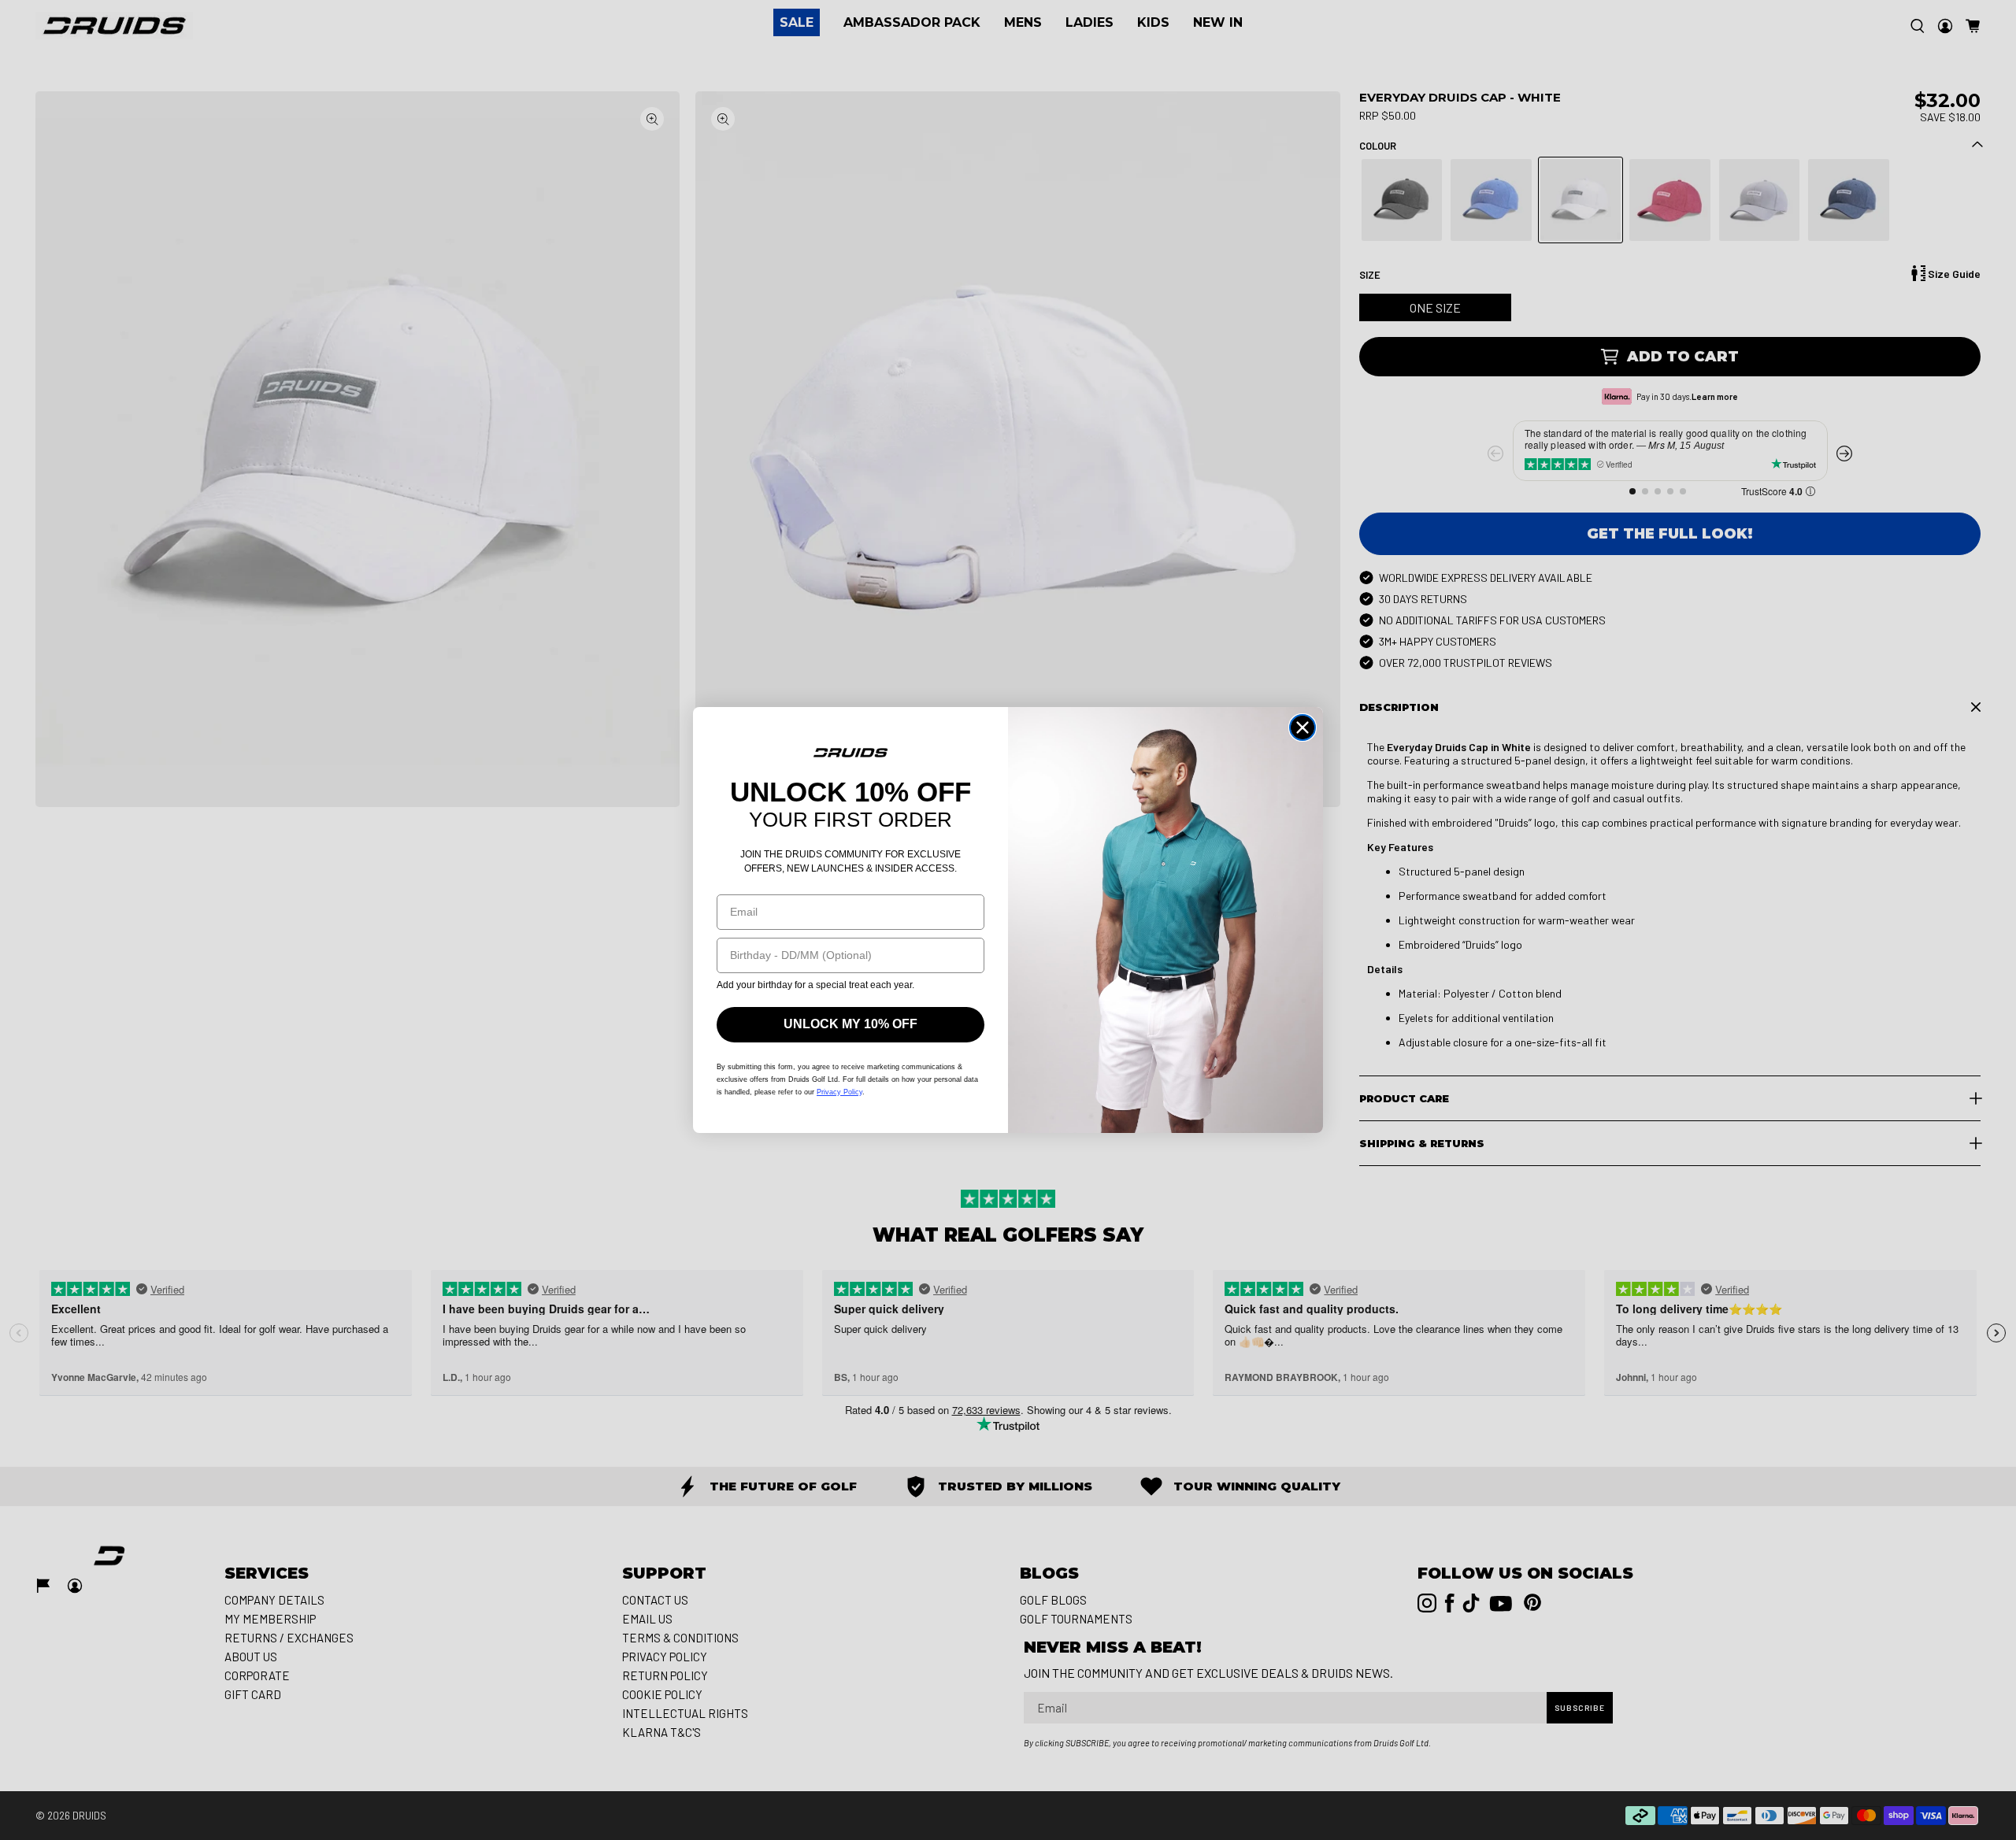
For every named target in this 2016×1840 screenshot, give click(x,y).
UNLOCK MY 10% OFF (850, 1024)
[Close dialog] (1303, 727)
